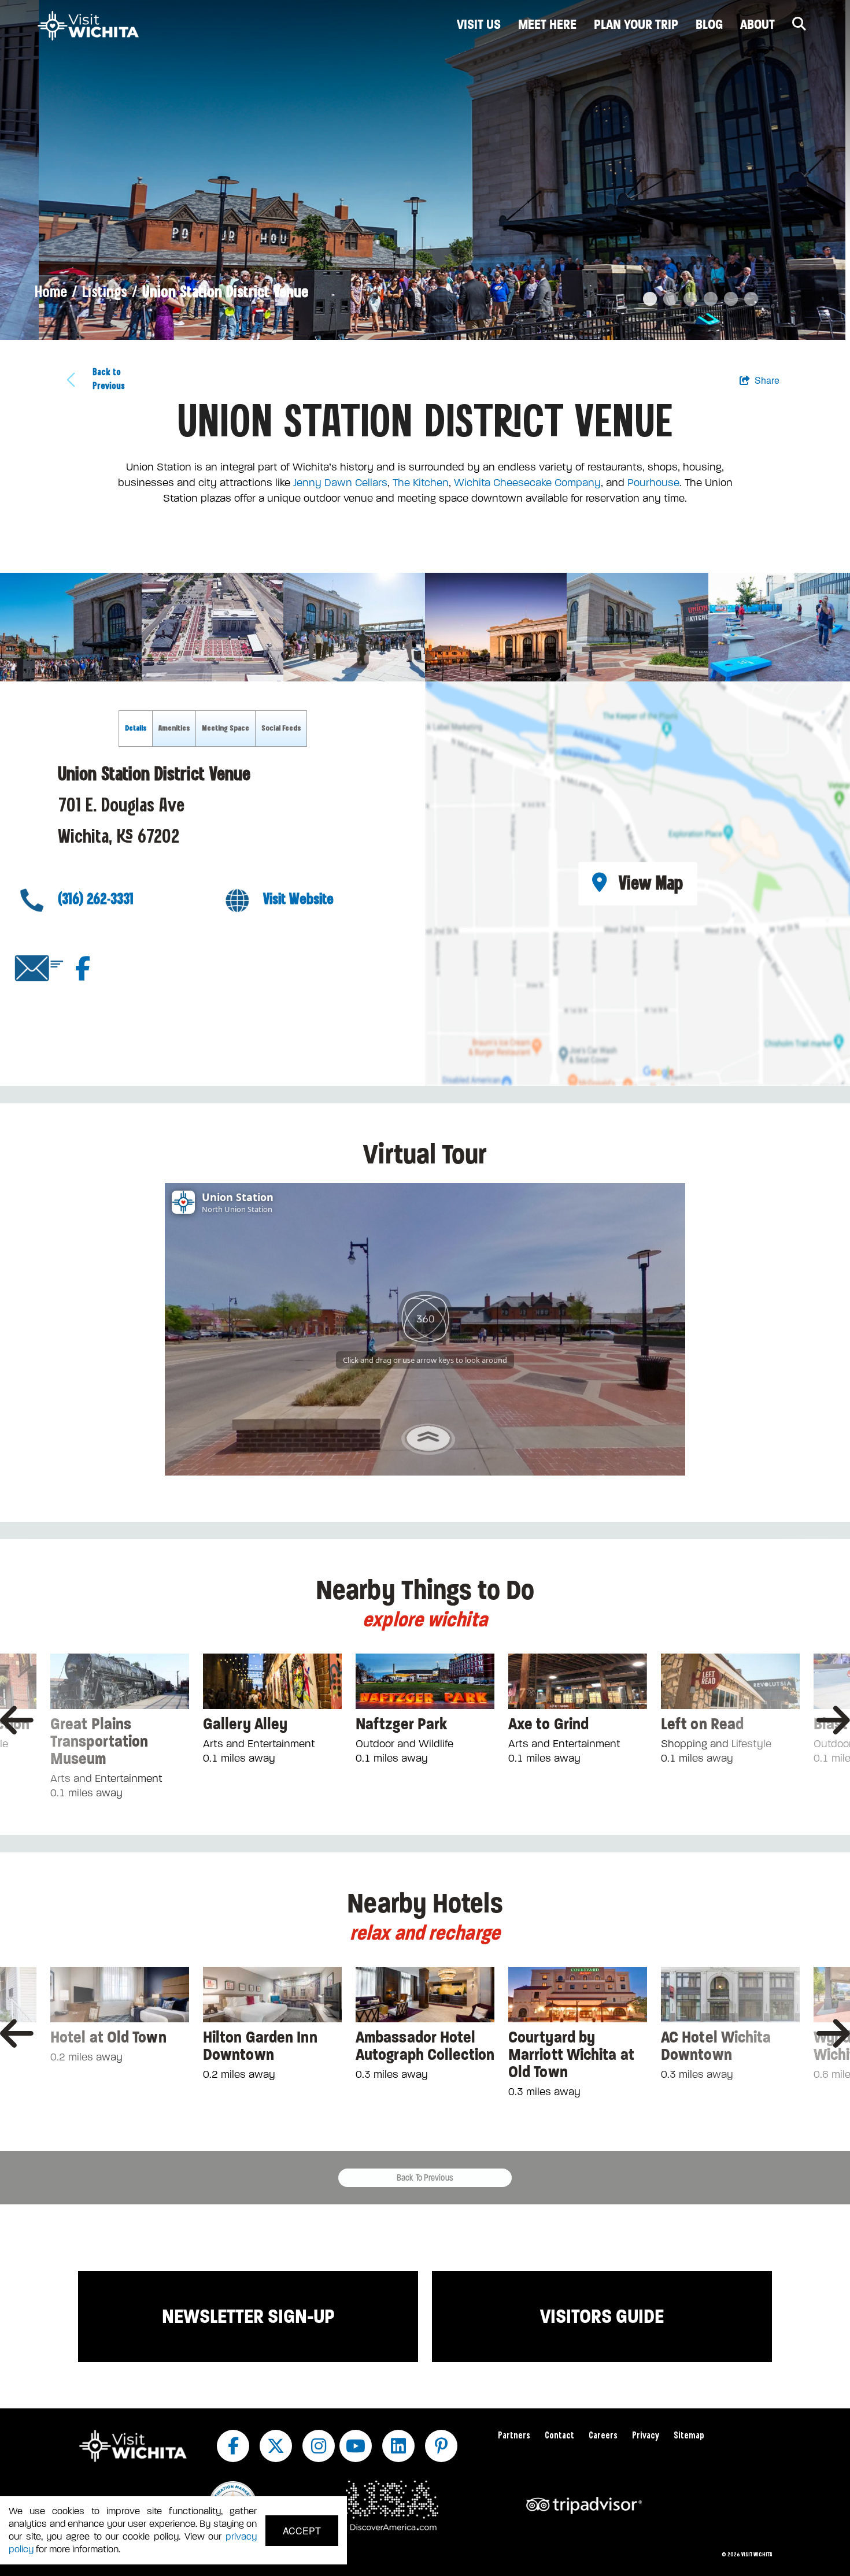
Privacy (646, 2436)
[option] (425, 170)
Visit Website (298, 899)
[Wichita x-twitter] (276, 2446)
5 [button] (729, 299)
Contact (559, 2436)
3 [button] (688, 299)
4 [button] (708, 299)
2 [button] (668, 299)
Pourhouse (653, 483)
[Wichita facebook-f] (233, 2446)
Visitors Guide (602, 2316)
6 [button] (749, 299)
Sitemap (689, 2436)
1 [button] (648, 299)
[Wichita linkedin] (398, 2446)
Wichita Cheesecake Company (527, 483)
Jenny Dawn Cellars (340, 483)
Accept (302, 2531)
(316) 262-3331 (96, 899)
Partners (514, 2436)
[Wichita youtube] (356, 2446)
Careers (603, 2436)
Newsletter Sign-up (248, 2316)
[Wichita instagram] (319, 2446)
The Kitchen (421, 483)
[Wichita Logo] (88, 26)
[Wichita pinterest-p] (441, 2446)
